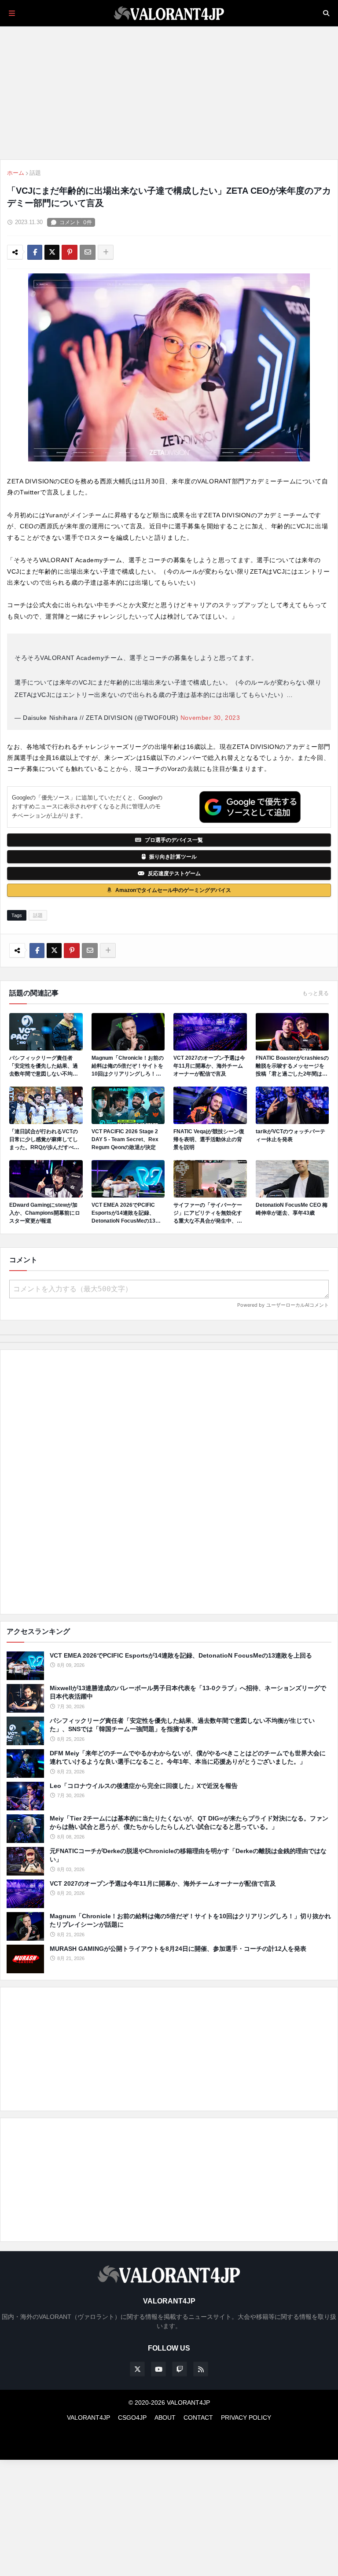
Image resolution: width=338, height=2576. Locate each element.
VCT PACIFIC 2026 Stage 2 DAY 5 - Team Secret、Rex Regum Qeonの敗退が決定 (125, 1139)
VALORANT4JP (88, 2418)
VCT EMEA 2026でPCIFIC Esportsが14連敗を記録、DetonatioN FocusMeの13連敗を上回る (126, 1213)
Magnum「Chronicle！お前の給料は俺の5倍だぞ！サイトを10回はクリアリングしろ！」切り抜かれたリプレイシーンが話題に (128, 1066)
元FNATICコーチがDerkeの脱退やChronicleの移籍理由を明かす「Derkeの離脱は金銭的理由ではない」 (188, 1855)
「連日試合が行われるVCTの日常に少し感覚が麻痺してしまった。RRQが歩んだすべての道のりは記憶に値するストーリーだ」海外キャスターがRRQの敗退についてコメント (44, 1140)
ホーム (16, 173)
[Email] (88, 252)
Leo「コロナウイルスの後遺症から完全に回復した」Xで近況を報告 (144, 1786)
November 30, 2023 (210, 718)
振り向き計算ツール (173, 857)
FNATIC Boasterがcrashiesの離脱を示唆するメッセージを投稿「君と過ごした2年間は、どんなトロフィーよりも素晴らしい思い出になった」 (292, 1066)
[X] (52, 252)
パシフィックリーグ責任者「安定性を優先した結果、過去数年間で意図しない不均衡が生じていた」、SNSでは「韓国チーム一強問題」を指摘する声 (44, 1066)
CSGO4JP (132, 2418)
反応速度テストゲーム (174, 873)
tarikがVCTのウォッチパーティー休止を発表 (290, 1135)
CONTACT (198, 2418)
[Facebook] (35, 252)
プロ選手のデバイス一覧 (174, 840)
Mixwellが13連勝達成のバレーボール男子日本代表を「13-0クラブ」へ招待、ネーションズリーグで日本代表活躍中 (188, 1692)
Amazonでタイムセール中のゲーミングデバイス (173, 890)
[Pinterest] (70, 252)
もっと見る (316, 993)
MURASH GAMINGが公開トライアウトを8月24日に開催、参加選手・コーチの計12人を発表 (178, 1949)
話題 (35, 173)
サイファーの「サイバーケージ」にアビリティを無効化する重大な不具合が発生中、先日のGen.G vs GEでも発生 (208, 1213)
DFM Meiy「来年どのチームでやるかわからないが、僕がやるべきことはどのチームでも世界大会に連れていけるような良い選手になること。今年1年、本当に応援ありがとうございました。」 (188, 1758)
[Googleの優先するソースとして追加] (250, 807)
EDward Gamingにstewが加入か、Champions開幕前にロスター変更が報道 (45, 1213)
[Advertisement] (169, 1482)
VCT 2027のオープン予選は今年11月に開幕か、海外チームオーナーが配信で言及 (209, 1066)
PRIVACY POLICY (246, 2418)
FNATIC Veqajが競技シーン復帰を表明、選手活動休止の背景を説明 (209, 1139)
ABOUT (165, 2418)
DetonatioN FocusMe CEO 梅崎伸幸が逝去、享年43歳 (292, 1209)
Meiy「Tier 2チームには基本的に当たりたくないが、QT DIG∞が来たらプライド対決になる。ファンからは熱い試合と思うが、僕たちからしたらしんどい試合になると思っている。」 (189, 1823)
